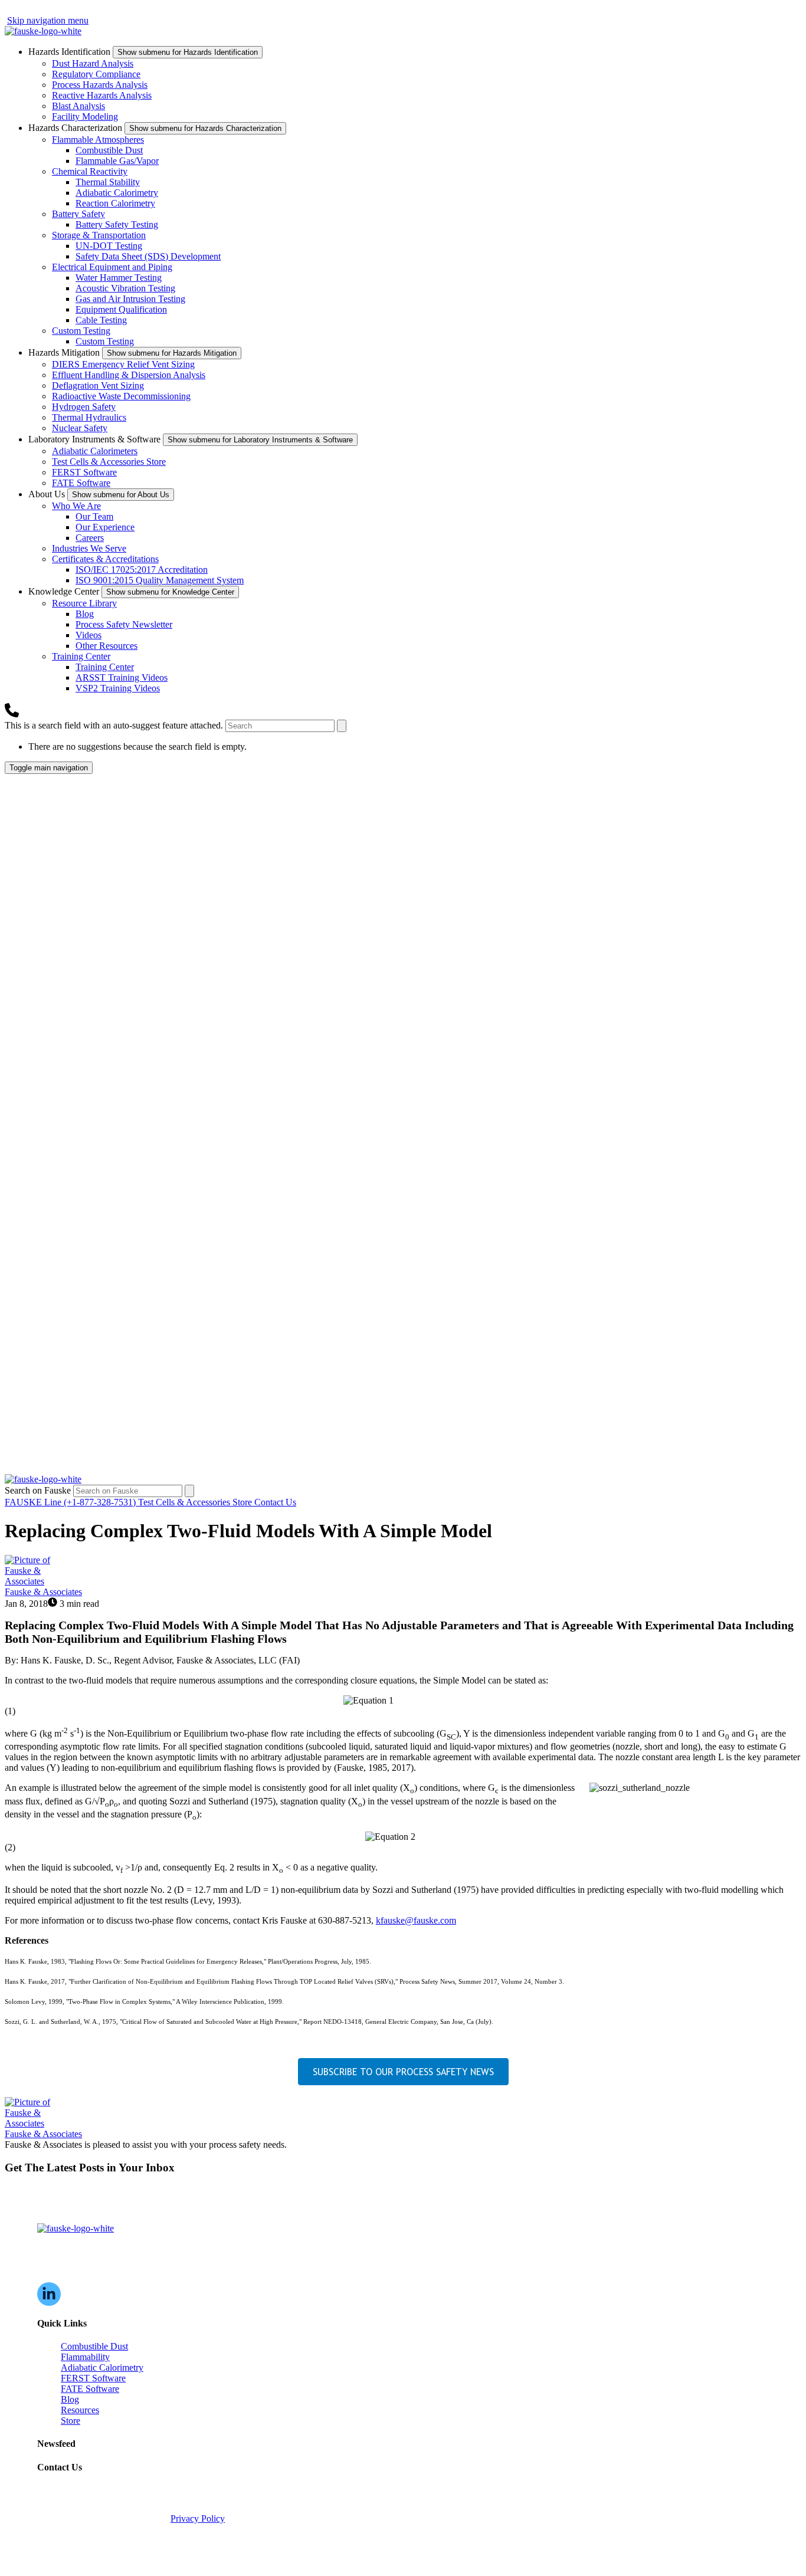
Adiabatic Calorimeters (95, 451)
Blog (85, 614)
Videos (89, 635)
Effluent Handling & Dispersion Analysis (129, 375)
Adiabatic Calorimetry (117, 193)
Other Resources (107, 646)
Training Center (81, 656)
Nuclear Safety (80, 428)
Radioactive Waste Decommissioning (121, 396)
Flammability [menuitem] (85, 2357)
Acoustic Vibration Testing (125, 288)
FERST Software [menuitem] (93, 2378)
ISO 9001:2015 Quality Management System (160, 580)
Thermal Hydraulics (89, 417)
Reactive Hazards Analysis (102, 95)
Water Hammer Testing (119, 278)
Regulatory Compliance (96, 74)
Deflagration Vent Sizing (98, 385)
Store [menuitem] (71, 2421)
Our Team (94, 516)
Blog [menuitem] (70, 2399)
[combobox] (280, 726)
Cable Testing (101, 320)
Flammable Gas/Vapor (117, 161)
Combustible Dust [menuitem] (94, 2346)
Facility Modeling (85, 117)
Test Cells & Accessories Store (109, 462)
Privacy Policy (198, 2518)
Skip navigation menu (48, 20)
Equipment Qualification (121, 309)
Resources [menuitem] (80, 2410)
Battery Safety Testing (117, 224)
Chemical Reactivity (90, 171)
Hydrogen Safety (84, 407)
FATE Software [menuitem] (90, 2389)
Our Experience (105, 527)
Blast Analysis (78, 106)
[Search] (342, 726)
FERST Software (84, 472)
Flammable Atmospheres (98, 140)
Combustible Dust (109, 150)
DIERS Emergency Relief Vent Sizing (123, 364)
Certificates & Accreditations (105, 559)
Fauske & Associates (43, 1592)
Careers (90, 538)
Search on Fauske (39, 1490)
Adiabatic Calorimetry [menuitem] (102, 2367)
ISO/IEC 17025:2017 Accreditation (142, 570)
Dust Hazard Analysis (93, 63)
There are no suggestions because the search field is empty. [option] (137, 746)
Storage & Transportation (99, 235)
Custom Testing (81, 331)
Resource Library (84, 603)
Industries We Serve (89, 548)
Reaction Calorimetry (115, 203)
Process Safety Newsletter (124, 624)
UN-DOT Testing (109, 246)
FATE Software (81, 483)
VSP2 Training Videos (118, 688)
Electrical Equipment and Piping (112, 267)
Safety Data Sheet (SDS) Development (148, 256)
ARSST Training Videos (122, 677)
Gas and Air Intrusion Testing (130, 299)
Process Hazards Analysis (100, 85)
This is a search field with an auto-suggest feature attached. (115, 725)
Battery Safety (78, 214)
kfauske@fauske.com (416, 1920)
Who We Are (76, 506)
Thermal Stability (108, 182)
